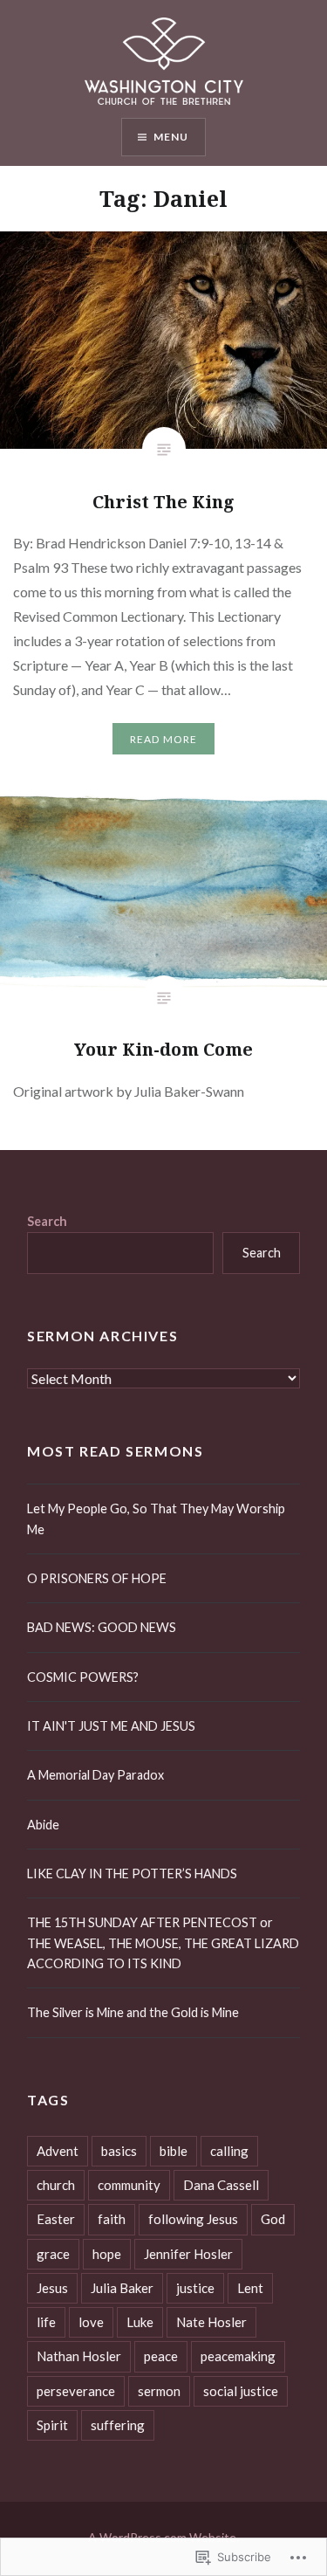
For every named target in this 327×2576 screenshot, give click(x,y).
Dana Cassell (221, 2185)
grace (53, 2254)
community (129, 2185)
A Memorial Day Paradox (95, 1775)
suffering (118, 2425)
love (91, 2322)
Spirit (52, 2425)
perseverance (76, 2391)
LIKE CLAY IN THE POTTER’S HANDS (132, 1873)
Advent (58, 2151)
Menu (171, 137)
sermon (159, 2391)
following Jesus (193, 2219)
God (273, 2219)
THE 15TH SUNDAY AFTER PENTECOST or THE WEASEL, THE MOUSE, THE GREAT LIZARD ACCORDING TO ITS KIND (163, 1943)
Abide (43, 1825)
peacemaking (238, 2356)
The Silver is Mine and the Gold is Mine (133, 2012)
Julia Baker (122, 2288)
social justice (241, 2391)
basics (119, 2151)
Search (47, 1221)
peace (161, 2356)
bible (174, 2151)
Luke (140, 2322)
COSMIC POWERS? (83, 1677)
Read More (164, 739)
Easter (56, 2219)
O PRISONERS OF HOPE (97, 1578)
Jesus (52, 2288)
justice (195, 2288)
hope (107, 2254)
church (56, 2185)
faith (112, 2219)
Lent (250, 2288)
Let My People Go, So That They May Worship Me (156, 1519)
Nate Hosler (211, 2322)
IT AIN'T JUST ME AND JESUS (111, 1726)
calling (229, 2151)
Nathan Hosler (79, 2356)
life (46, 2322)
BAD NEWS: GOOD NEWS (102, 1627)
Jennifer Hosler (188, 2254)
